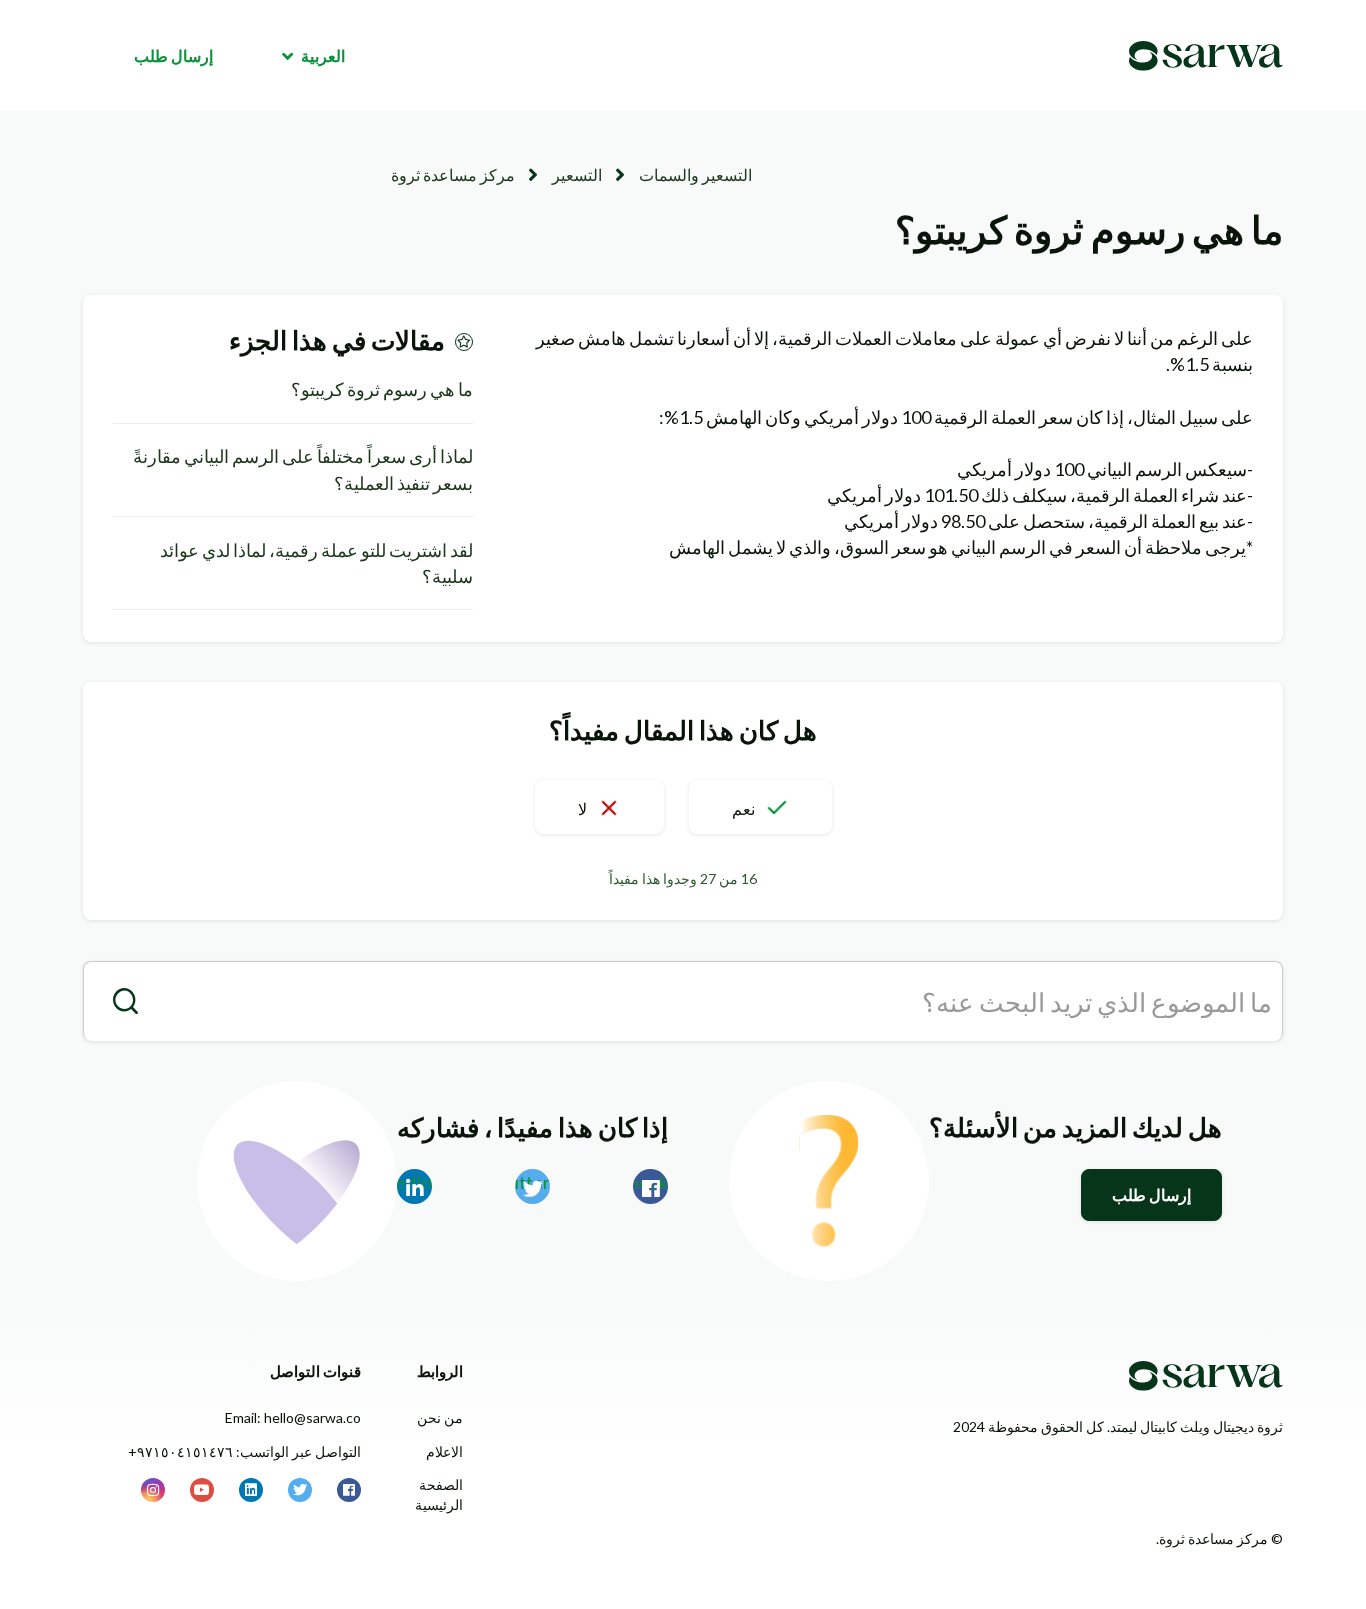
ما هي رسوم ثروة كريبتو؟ (382, 389)
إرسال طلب (173, 55)
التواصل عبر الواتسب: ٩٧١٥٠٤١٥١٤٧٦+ (244, 1451)
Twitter (532, 1182)
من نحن (440, 1417)
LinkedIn (414, 1182)
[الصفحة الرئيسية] (1206, 56)
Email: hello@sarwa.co (293, 1417)
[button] (760, 807)
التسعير (577, 174)
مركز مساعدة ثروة (453, 174)
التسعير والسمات (695, 174)
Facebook (650, 1182)
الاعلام (444, 1451)
